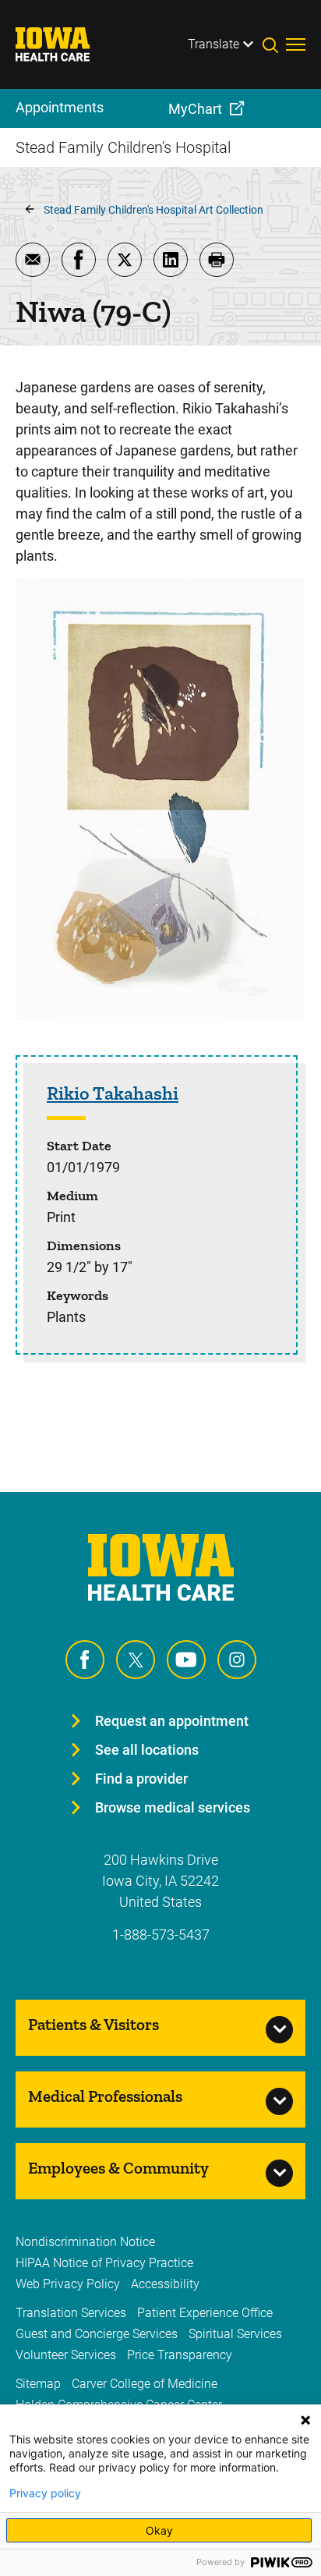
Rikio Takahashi (113, 1093)
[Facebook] (85, 1660)
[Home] (62, 44)
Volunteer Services (66, 2355)
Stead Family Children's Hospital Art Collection (153, 210)
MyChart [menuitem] (195, 109)
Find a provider (141, 1779)
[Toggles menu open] (296, 44)
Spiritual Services (235, 2334)
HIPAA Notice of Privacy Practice (104, 2263)
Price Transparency (180, 2355)
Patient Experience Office (205, 2313)
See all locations (147, 1750)
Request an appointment (172, 1721)
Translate (213, 44)
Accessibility (165, 2284)
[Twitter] (136, 1660)
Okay (159, 2530)
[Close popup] (305, 2420)
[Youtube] (186, 1660)
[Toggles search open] (274, 44)
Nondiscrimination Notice (85, 2242)
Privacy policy (45, 2493)
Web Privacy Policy (68, 2284)
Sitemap (38, 2384)
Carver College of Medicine (145, 2384)
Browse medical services (173, 1807)
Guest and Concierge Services (97, 2334)
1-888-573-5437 (161, 1935)
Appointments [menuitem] (60, 107)
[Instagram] (237, 1660)
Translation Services (71, 2313)
